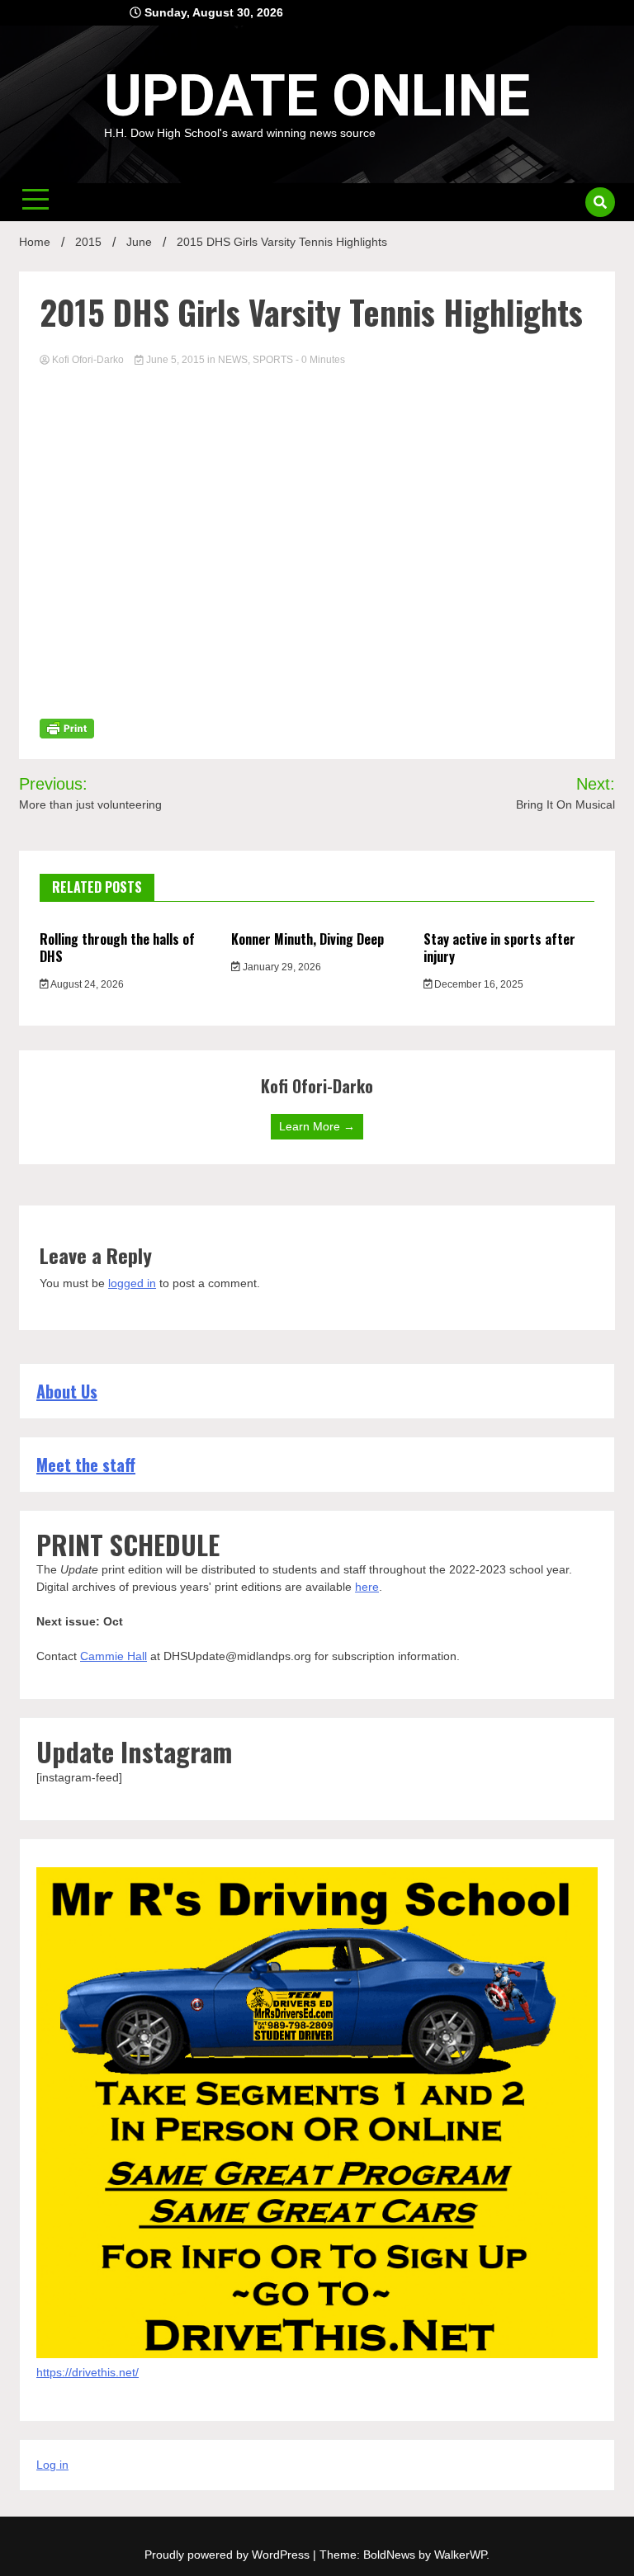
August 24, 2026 (86, 984)
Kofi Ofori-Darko (88, 360)
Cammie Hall (114, 1656)
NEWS (233, 360)
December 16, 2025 (478, 984)
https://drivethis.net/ (88, 2372)
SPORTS (273, 360)
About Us (67, 1391)
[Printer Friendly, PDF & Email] (67, 728)
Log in (52, 2465)
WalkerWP (460, 2555)
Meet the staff (86, 1465)
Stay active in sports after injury (499, 948)
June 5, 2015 (175, 360)
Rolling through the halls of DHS (117, 948)
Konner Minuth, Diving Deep (308, 939)
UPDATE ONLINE (317, 96)
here (367, 1587)
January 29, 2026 (281, 967)
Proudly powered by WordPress (229, 2555)
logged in (132, 1283)
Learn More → (317, 1126)
